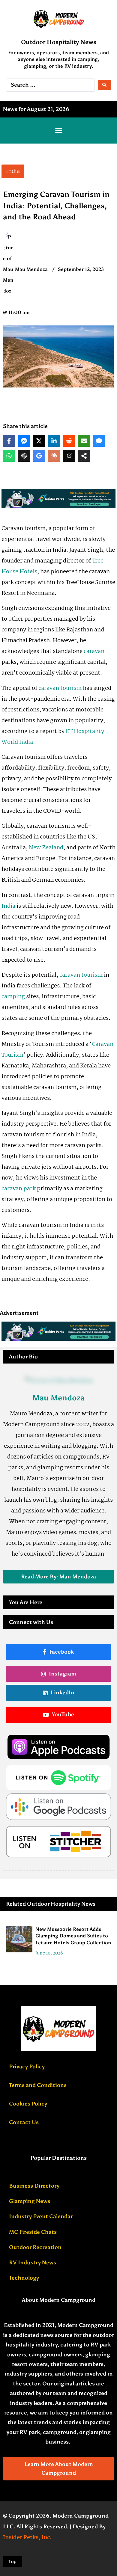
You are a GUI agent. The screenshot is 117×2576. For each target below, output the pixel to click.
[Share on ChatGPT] (24, 456)
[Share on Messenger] (24, 441)
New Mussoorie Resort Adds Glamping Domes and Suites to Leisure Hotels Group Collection (73, 1936)
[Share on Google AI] (39, 456)
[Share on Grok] (69, 456)
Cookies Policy (28, 2104)
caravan (94, 651)
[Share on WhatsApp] (9, 456)
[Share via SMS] (99, 441)
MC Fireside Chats (33, 2232)
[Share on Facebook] (9, 441)
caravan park (19, 1189)
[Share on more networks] (84, 456)
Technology (24, 2278)
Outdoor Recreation (35, 2247)
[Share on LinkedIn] (54, 441)
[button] (58, 131)
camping (13, 997)
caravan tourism (60, 688)
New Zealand (46, 848)
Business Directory (34, 2186)
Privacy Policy (27, 2067)
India (8, 906)
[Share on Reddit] (69, 441)
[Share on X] (39, 441)
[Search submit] (104, 85)
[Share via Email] (84, 441)
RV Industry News (33, 2263)
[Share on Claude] (54, 456)
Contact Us (24, 2122)
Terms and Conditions (38, 2085)
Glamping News (30, 2201)
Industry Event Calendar (41, 2216)
